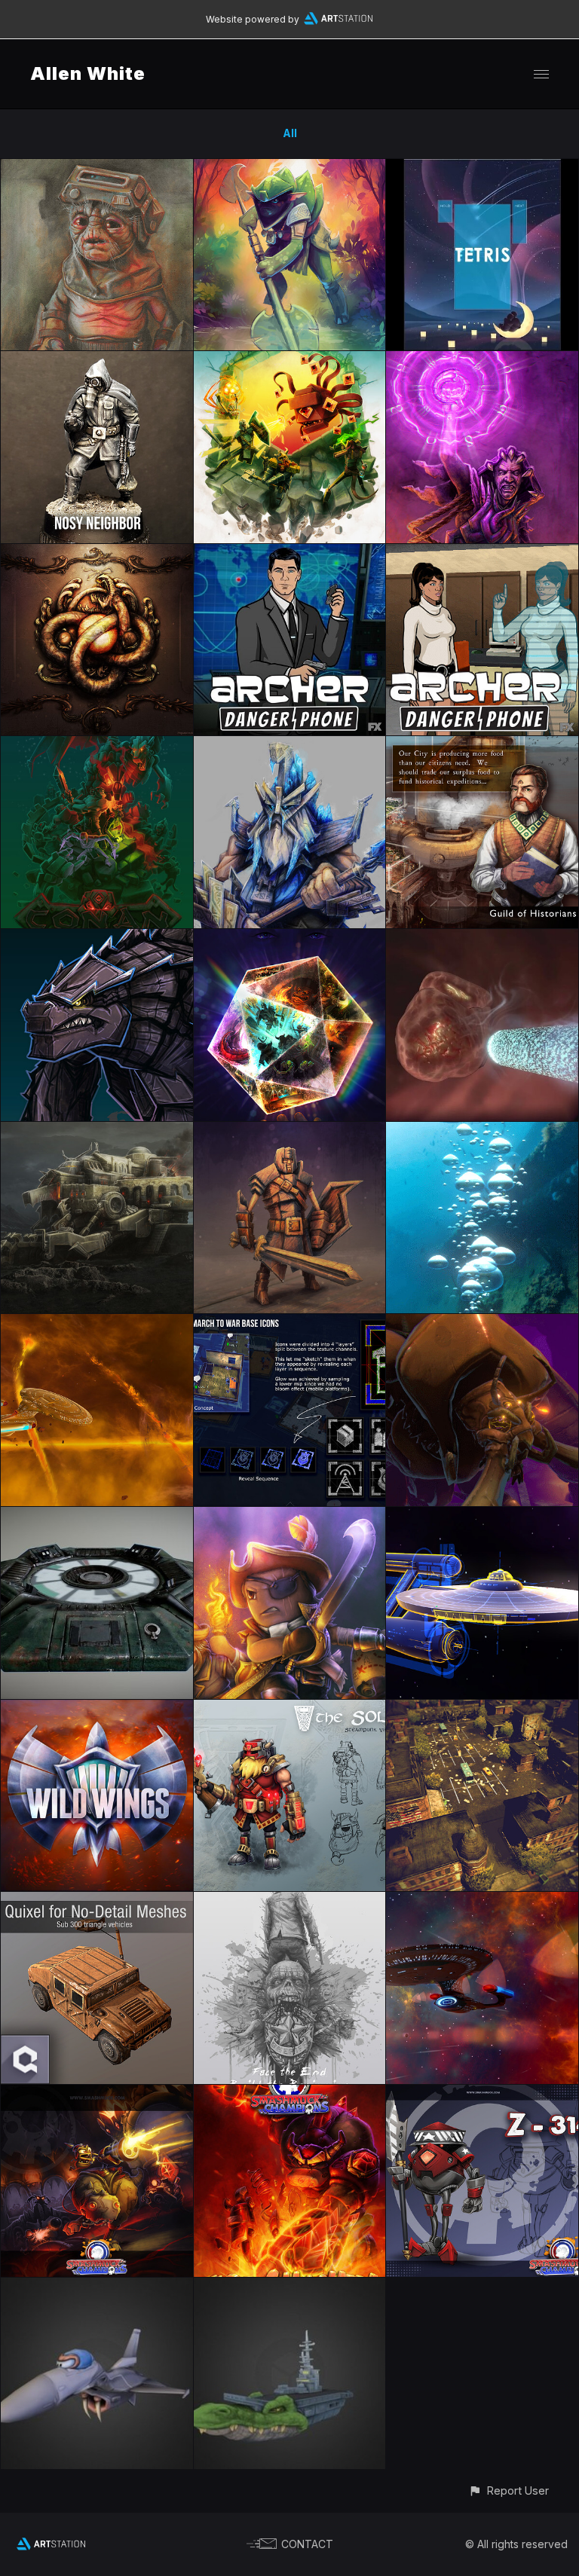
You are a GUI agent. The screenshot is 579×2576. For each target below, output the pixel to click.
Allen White (88, 73)
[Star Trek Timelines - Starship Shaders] (482, 1516)
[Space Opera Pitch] (97, 553)
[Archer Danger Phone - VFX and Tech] (482, 553)
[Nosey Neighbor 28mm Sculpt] (97, 360)
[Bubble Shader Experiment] (482, 1131)
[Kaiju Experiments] (97, 938)
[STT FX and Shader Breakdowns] (97, 1323)
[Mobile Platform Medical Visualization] (482, 938)
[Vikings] (290, 1708)
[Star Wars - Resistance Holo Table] (97, 1516)
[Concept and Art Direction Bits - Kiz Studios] (482, 2093)
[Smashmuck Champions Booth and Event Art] (290, 2093)
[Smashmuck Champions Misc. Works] (97, 2093)
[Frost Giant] (290, 745)
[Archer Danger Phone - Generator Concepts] (290, 553)
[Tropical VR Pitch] (290, 168)
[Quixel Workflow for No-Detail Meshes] (97, 1901)
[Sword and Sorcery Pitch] (97, 745)
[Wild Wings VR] (97, 1708)
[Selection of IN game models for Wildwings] (97, 2286)
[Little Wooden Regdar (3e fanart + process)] (290, 1131)
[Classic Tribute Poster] (290, 360)
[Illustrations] (290, 1516)
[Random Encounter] (290, 938)
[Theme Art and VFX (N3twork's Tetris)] (482, 168)
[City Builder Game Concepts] (482, 745)
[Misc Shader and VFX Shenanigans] (482, 1323)
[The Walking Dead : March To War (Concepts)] (290, 1901)
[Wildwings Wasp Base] (290, 2286)
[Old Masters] (97, 168)
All (290, 133)
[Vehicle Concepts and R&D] (97, 1131)
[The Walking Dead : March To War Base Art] (290, 1323)
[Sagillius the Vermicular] (482, 360)
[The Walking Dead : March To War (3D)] (482, 1708)
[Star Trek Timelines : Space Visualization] (482, 1901)
